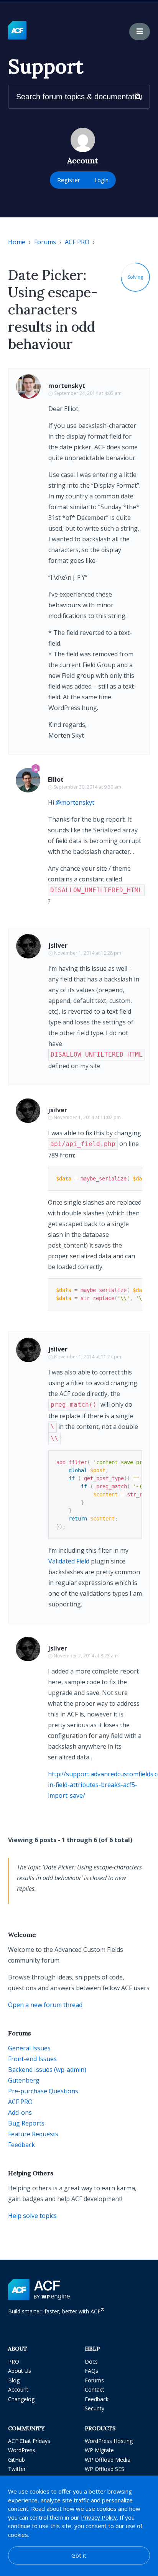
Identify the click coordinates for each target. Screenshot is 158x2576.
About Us (20, 2371)
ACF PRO (77, 242)
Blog (14, 2380)
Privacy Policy (99, 2517)
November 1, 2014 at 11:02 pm (87, 1117)
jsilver (58, 945)
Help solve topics (32, 2216)
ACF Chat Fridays (29, 2441)
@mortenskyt (75, 802)
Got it (79, 2555)
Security (95, 2408)
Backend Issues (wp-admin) (47, 2070)
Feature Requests (33, 2134)
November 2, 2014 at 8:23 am (86, 1656)
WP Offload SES (105, 2469)
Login (101, 180)
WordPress (22, 2450)
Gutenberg (24, 2080)
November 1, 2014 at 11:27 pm (88, 1357)
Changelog (21, 2399)
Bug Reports (26, 2123)
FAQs (91, 2371)
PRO (14, 2361)
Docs (91, 2361)
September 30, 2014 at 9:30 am (87, 787)
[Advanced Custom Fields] (17, 31)
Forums (45, 242)
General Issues (29, 2048)
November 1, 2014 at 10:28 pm (88, 953)
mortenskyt (67, 386)
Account (18, 2389)
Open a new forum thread (45, 2005)
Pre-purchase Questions (43, 2091)
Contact (95, 2389)
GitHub (16, 2460)
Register (69, 180)
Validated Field (69, 1561)
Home (17, 242)
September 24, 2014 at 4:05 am (88, 393)
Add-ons (20, 2112)
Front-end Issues (32, 2059)
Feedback (21, 2145)
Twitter (17, 2469)
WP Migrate (99, 2450)
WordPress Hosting (109, 2441)
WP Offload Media (108, 2460)
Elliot (56, 779)
